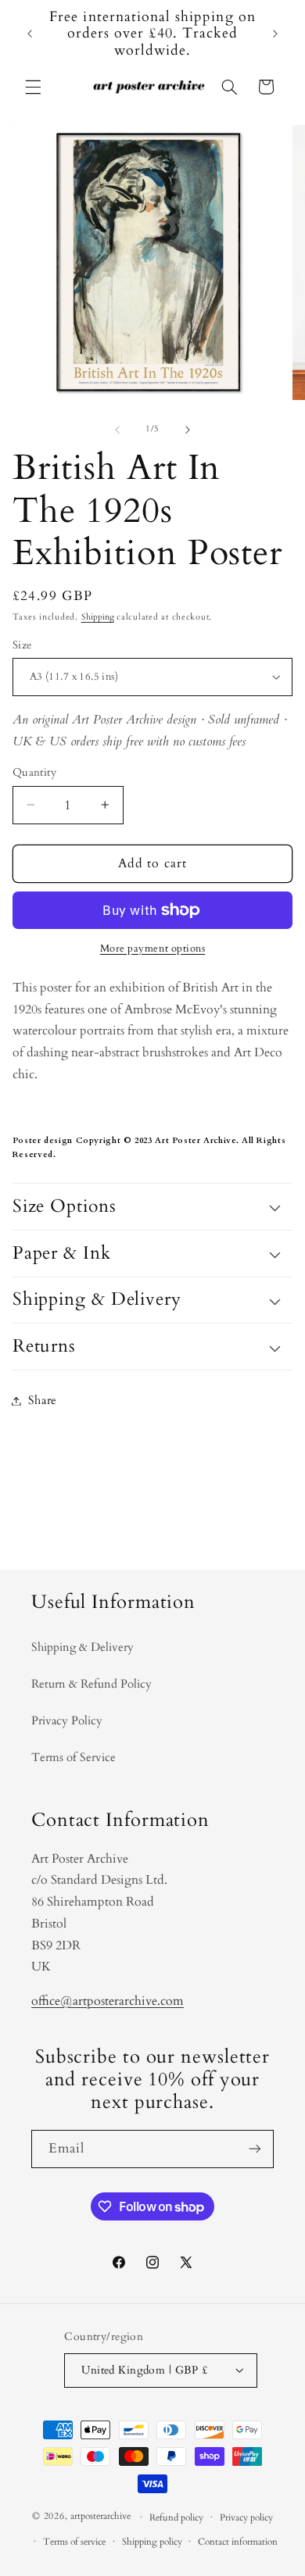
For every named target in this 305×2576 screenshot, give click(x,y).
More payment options (153, 949)
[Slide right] (188, 430)
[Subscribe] (255, 2149)
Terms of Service (74, 1757)
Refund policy (176, 2518)
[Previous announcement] (30, 34)
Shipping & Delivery (83, 1647)
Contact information (238, 2542)
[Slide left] (117, 430)
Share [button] (43, 1400)
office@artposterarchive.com (108, 2001)
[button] (33, 87)
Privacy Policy (67, 1720)
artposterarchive (100, 2517)
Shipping (98, 617)
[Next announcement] (275, 34)
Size (22, 645)
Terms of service (74, 2542)
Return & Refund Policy (91, 1684)
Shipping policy (152, 2542)
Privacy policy (246, 2518)
